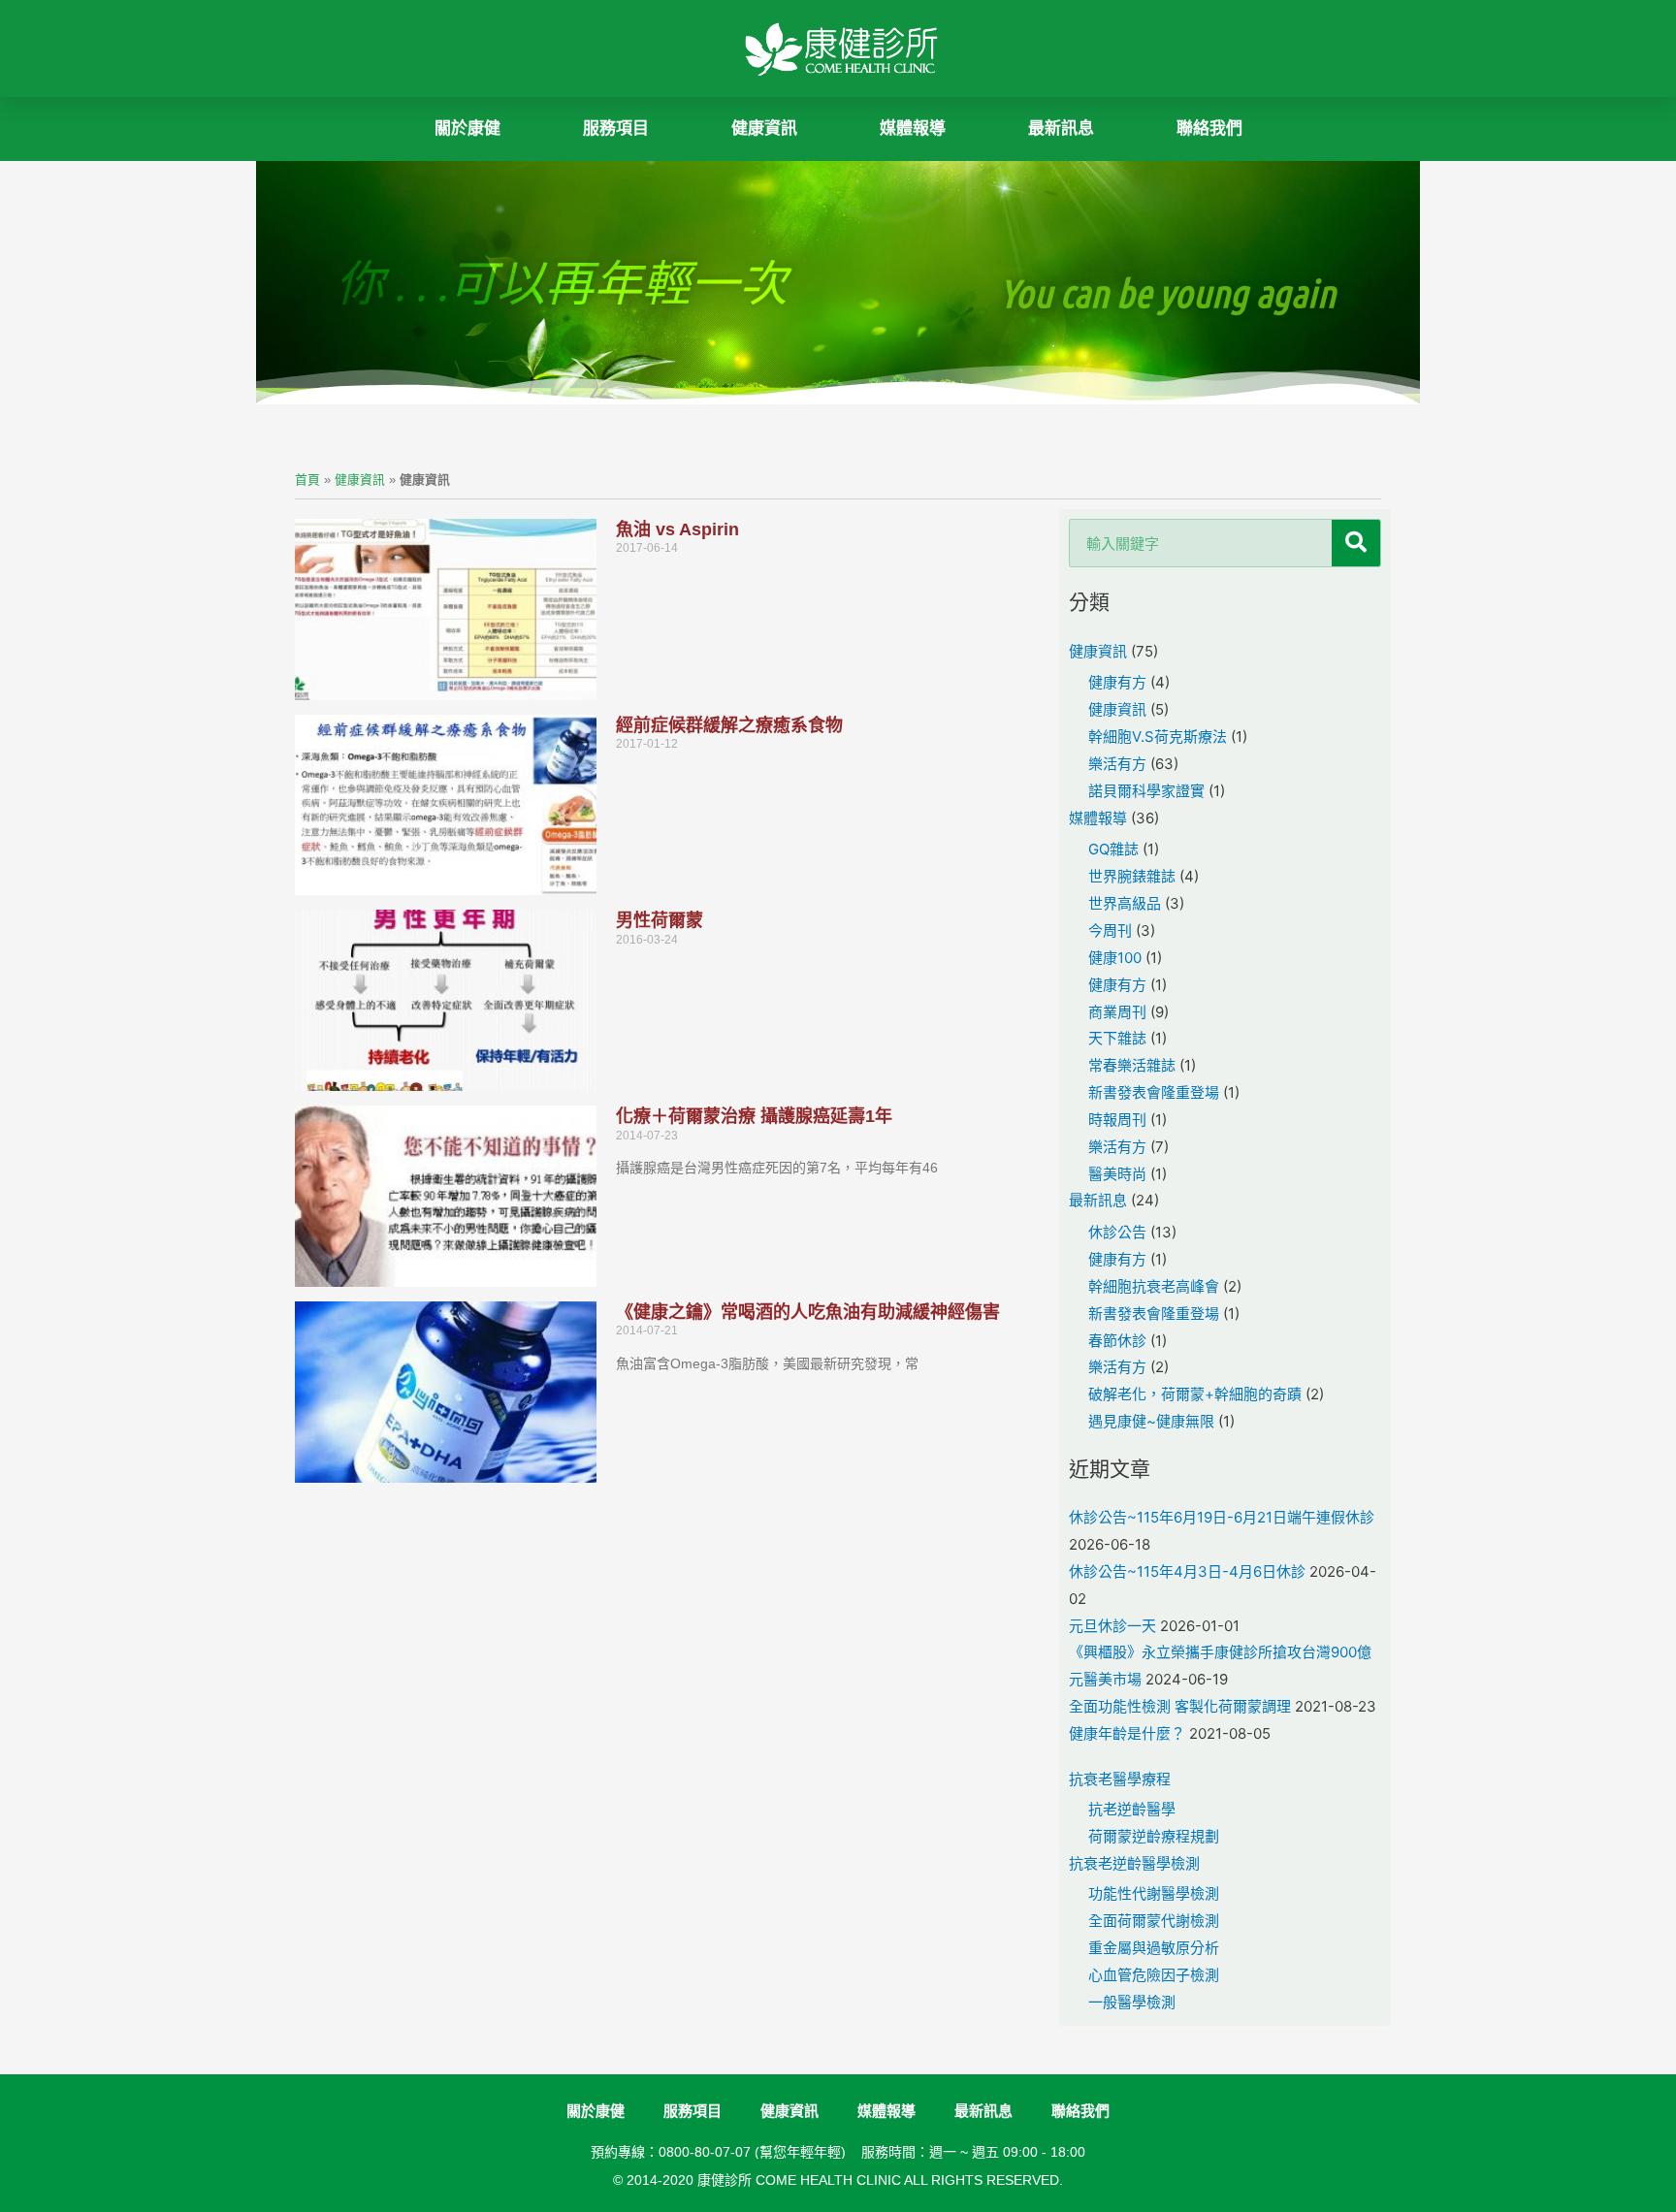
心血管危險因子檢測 (1154, 1975)
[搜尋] (1356, 543)
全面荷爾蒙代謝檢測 (1154, 1921)
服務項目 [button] (616, 128)
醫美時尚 (1117, 1174)
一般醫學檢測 (1132, 2002)
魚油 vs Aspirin (677, 529)
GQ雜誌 (1113, 849)
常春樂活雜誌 (1132, 1065)
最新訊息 (1061, 128)
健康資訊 (360, 480)
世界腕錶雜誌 (1132, 876)
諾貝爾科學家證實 (1146, 791)
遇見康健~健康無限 (1151, 1421)
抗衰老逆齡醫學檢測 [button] (1134, 1863)
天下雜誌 (1117, 1038)
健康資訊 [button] (764, 128)
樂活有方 (1117, 764)
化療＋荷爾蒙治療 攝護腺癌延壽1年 (754, 1116)
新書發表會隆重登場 (1154, 1092)
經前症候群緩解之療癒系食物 (729, 725)
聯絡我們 (1209, 128)
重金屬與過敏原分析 (1154, 1948)
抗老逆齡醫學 (1132, 1809)
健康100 (1115, 958)
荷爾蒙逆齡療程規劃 (1154, 1836)
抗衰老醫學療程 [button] (1120, 1779)
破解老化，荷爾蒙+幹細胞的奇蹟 (1195, 1394)
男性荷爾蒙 (660, 920)
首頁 (307, 480)
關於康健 (467, 128)
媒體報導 (913, 128)
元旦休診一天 (1112, 1626)
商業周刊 (1117, 1012)
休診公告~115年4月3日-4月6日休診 (1187, 1571)
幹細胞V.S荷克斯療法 (1158, 737)
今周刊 (1110, 930)
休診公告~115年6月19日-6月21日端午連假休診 (1222, 1517)
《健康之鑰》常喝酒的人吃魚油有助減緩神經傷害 (808, 1312)
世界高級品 (1125, 903)
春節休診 (1117, 1341)
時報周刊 (1117, 1120)
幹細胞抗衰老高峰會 (1154, 1286)
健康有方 (1117, 682)
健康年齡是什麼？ (1127, 1733)
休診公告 (1117, 1232)
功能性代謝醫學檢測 (1154, 1893)
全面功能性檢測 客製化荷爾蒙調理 (1180, 1706)
